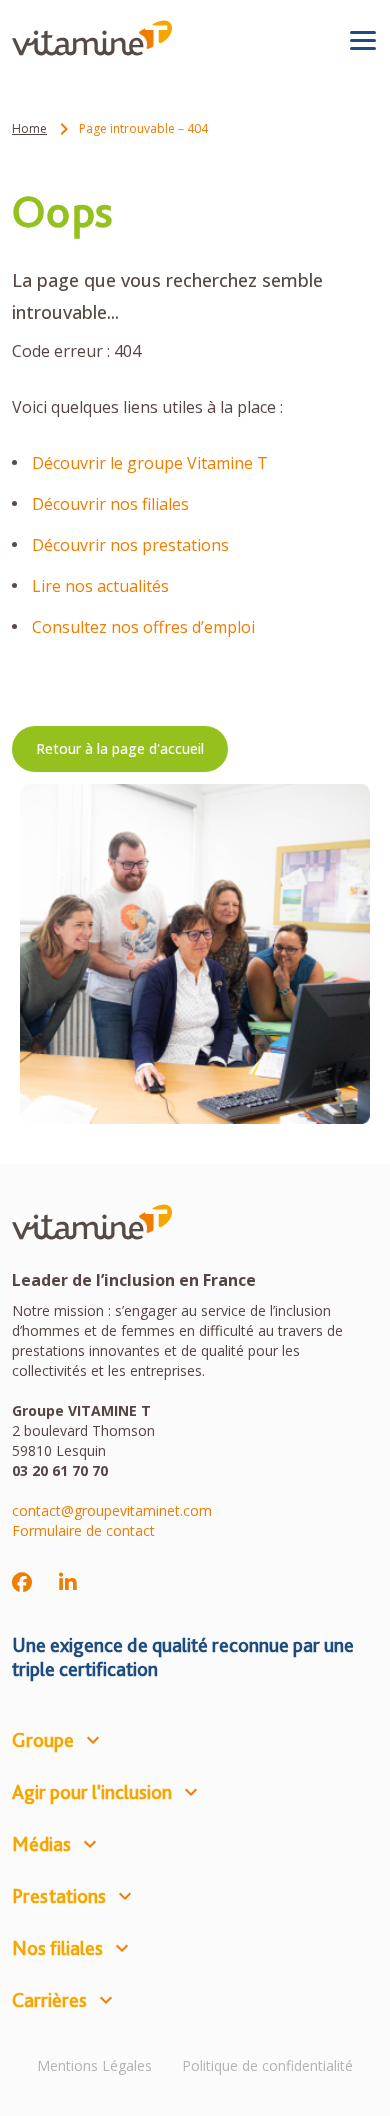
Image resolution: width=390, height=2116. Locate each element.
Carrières (49, 2000)
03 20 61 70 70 (60, 1470)
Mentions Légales (94, 2065)
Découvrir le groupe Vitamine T (152, 463)
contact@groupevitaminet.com (112, 1510)
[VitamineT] (92, 38)
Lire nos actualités (100, 586)
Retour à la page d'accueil (120, 748)
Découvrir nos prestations (130, 545)
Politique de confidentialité (267, 2065)
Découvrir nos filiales (110, 504)
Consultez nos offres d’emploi (143, 627)
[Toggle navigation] (363, 40)
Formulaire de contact (83, 1530)
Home (29, 128)
